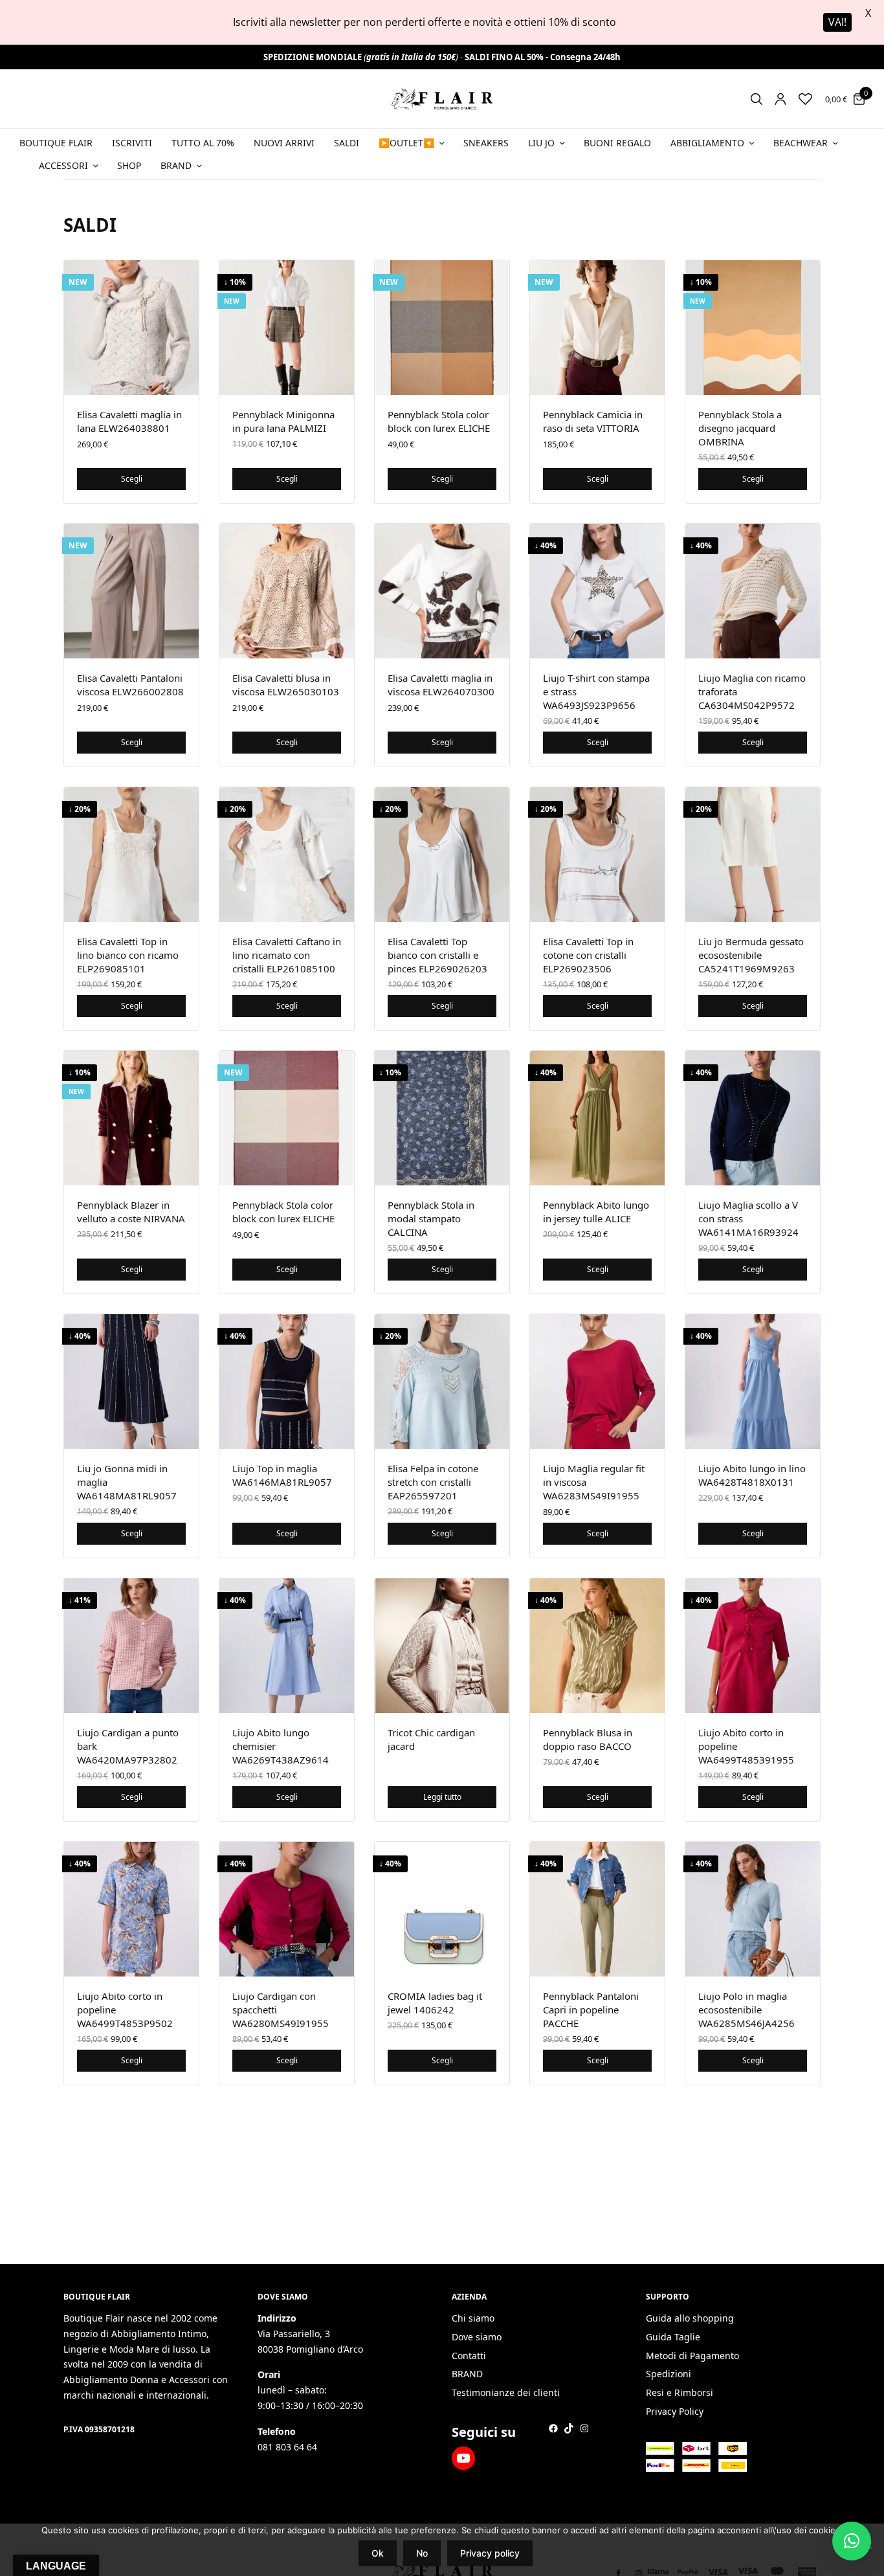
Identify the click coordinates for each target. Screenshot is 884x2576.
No (422, 2553)
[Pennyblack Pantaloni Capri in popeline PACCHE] (597, 1909)
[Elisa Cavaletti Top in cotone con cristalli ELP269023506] (597, 855)
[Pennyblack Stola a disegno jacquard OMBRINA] (753, 328)
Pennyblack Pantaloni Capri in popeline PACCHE (591, 2010)
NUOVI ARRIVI (284, 143)
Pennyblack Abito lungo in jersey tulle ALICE (596, 1212)
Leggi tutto (442, 1797)
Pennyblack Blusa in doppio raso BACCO (588, 1739)
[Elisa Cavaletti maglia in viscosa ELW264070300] (442, 591)
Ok (378, 2553)
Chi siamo (473, 2318)
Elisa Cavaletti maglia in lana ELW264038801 (129, 421)
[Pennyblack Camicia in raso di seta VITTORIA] (597, 328)
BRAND (467, 2374)
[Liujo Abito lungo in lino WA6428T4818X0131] (753, 1382)
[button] (852, 2541)
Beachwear (801, 143)
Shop (129, 165)
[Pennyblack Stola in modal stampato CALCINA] (442, 1118)
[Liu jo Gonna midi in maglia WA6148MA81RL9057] (131, 1382)
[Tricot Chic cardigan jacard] (442, 1646)
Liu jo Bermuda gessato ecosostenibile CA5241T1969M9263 (751, 955)
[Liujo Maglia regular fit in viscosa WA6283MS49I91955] (597, 1382)
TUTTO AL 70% (203, 143)
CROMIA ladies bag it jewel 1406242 (435, 2003)
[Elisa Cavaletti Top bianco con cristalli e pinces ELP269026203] (442, 855)
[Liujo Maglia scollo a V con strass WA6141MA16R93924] (753, 1118)
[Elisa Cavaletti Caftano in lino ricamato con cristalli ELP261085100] (287, 855)
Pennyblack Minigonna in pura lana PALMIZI (283, 421)
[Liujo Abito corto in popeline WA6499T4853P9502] (131, 1909)
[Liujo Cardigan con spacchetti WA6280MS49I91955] (287, 1909)
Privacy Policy (675, 2411)
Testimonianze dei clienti (506, 2393)
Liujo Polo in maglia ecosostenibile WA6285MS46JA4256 (746, 2010)
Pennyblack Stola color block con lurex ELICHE (439, 421)
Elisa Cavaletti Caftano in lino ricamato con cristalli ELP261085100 (287, 955)
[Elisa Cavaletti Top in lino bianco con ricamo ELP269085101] (131, 855)
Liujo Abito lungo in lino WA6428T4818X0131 (752, 1475)
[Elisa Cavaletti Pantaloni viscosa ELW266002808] (131, 591)
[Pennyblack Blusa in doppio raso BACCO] (597, 1646)
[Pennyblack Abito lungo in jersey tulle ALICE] (597, 1118)
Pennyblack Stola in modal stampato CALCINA (431, 1218)
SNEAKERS (486, 143)
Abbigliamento (707, 143)
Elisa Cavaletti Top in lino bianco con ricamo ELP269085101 (128, 955)
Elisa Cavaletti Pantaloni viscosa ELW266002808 (130, 685)
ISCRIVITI (132, 143)
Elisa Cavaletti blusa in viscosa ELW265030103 (286, 685)
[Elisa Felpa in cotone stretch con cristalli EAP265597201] (442, 1382)
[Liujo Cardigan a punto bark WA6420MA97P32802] (131, 1646)
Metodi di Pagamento (692, 2356)
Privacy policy (490, 2553)
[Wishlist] (805, 99)
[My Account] (780, 99)
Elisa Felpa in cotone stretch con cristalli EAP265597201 (433, 1482)
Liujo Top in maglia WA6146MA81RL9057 (282, 1475)
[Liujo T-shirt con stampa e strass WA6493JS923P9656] (597, 591)
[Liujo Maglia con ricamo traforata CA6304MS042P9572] (753, 591)
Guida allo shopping (690, 2318)
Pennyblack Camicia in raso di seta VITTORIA (593, 421)
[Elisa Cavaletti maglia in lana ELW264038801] (131, 328)
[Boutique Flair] (442, 99)
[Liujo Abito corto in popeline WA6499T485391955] (753, 1646)
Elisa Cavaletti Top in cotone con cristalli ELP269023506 (588, 955)
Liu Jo (541, 143)
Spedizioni (669, 2374)
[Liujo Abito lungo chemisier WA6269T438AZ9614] (287, 1646)
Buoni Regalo (617, 143)
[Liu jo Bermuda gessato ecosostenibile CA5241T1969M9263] (753, 855)
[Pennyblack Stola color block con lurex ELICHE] (442, 328)
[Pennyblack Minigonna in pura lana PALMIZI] (287, 328)
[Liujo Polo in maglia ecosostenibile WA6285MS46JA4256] (753, 1909)
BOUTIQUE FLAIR (56, 143)
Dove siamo (477, 2337)
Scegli (132, 479)
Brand (176, 165)
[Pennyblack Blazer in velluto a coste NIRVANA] (131, 1118)
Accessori (63, 165)
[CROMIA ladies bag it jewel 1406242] (442, 1909)
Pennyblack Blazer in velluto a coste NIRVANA (131, 1212)
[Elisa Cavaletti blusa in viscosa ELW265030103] (287, 591)
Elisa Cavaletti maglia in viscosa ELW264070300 (441, 685)
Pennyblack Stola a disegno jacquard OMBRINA (740, 428)
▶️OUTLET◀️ (406, 143)
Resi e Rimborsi (680, 2393)
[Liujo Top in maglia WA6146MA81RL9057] (287, 1382)
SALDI (347, 143)
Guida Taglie (673, 2337)
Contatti (469, 2356)
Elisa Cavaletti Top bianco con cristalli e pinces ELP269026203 (437, 955)
